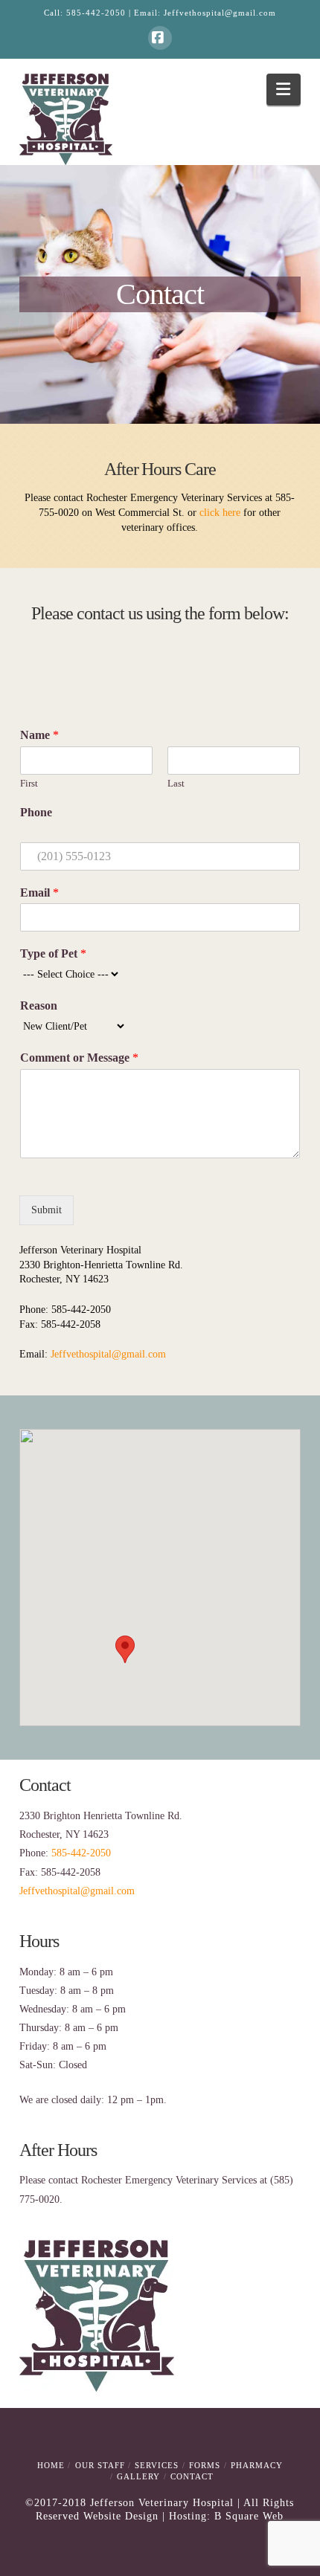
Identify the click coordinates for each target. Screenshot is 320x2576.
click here (220, 513)
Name (39, 735)
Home (51, 2465)
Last (176, 783)
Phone (36, 812)
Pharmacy (257, 2465)
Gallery (138, 2476)
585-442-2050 (96, 13)
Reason (39, 1005)
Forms (205, 2465)
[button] (284, 90)
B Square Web (249, 2516)
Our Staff (100, 2465)
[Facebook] (160, 38)
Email (39, 892)
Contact (192, 2476)
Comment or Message (79, 1058)
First (29, 783)
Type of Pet (53, 953)
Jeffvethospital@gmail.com (220, 13)
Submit (47, 1210)
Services (157, 2465)
